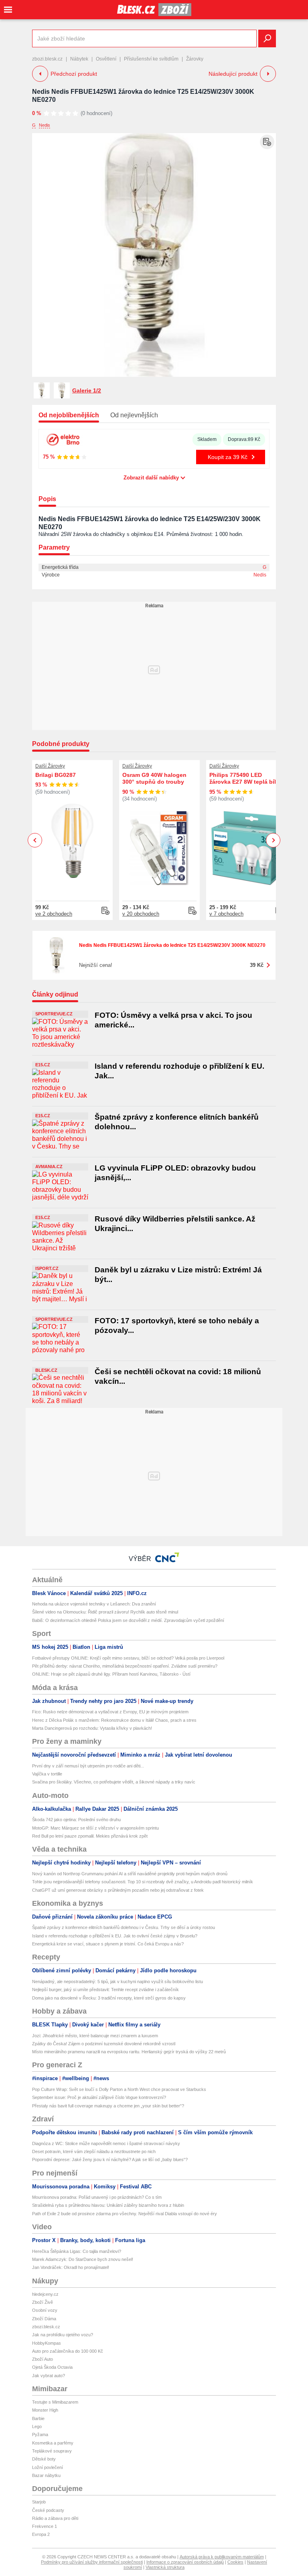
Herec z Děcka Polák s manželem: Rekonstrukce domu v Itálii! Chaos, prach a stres (114, 1720)
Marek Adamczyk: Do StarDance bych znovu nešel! (83, 2259)
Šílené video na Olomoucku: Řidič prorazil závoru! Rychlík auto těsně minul (105, 1612)
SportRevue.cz (54, 1014)
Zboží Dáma (44, 2319)
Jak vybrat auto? (49, 2376)
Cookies (235, 2562)
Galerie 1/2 (87, 390)
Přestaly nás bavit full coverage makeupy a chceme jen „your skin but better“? (108, 2106)
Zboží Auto (43, 2359)
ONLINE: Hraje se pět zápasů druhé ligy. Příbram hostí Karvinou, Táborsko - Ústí (111, 1674)
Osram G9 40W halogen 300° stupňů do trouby (154, 778)
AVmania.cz (49, 1167)
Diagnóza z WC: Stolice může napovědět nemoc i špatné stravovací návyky (106, 2143)
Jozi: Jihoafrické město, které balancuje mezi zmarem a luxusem (95, 2036)
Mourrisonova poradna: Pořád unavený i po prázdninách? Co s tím (97, 2197)
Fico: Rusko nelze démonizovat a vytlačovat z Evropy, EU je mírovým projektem (110, 1712)
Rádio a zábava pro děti (55, 2518)
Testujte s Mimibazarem (55, 2402)
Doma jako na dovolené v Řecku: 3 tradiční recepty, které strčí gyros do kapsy (109, 1998)
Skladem (207, 439)
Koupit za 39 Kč (228, 457)
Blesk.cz (46, 1370)
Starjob (39, 2502)
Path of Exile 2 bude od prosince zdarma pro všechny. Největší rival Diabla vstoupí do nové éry (125, 2214)
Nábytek (79, 59)
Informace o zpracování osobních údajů (185, 2562)
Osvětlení (106, 59)
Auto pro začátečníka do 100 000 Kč (68, 2351)
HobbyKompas (47, 2343)
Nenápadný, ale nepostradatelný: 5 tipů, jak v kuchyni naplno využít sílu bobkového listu (118, 1982)
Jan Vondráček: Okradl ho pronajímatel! (71, 2267)
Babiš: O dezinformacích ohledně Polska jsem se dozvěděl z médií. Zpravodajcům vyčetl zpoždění (128, 1620)
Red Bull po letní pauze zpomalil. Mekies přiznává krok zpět (90, 1836)
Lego (37, 2426)
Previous (35, 840)
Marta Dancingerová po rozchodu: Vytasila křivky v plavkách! (92, 1728)
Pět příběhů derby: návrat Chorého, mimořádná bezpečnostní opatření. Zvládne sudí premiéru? (125, 1666)
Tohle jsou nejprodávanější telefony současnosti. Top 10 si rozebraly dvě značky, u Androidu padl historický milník (143, 1882)
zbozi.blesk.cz (47, 59)
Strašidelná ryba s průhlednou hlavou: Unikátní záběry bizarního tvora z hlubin (108, 2205)
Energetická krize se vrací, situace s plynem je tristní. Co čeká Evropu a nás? (108, 1944)
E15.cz (43, 1065)
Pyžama (40, 2434)
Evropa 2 (41, 2534)
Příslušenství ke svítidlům (151, 59)
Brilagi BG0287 (56, 775)
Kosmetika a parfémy (53, 2443)
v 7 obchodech (226, 914)
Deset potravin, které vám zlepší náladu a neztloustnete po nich (94, 2151)
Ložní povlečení (48, 2467)
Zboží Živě (43, 2302)
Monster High (45, 2410)
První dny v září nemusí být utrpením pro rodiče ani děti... (88, 1766)
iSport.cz (47, 1268)
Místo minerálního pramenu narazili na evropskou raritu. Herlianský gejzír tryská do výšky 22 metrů (129, 2052)
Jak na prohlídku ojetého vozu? (63, 2335)
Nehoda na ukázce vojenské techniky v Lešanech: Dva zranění (94, 1604)
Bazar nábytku (46, 2475)
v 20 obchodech (141, 914)
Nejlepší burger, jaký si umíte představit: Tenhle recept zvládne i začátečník (105, 1990)
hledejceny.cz (45, 2294)
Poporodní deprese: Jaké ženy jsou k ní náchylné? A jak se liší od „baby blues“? (110, 2159)
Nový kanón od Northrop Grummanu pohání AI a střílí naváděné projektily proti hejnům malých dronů (130, 1874)
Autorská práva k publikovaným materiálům (222, 2557)
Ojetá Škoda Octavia (52, 2367)
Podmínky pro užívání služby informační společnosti (92, 2562)
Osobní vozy (45, 2310)
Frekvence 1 (45, 2526)
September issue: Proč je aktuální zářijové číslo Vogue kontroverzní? (99, 2097)
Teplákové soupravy (52, 2451)
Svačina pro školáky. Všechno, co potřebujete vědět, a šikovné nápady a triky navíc (114, 1782)
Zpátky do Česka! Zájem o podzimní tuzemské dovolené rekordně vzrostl (104, 2044)
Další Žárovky (50, 766)
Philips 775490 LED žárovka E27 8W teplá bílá (244, 778)
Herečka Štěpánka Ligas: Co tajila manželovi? (77, 2251)
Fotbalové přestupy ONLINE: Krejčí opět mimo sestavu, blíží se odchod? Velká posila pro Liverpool (128, 1658)
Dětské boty (44, 2459)
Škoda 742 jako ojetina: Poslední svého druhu (76, 1820)
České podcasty (48, 2510)
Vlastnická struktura (165, 2567)
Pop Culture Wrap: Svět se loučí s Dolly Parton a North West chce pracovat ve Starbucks (119, 2089)
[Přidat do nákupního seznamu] (267, 142)
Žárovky (195, 59)
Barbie (38, 2418)
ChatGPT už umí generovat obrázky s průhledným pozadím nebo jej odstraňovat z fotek (118, 1890)
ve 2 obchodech (54, 914)
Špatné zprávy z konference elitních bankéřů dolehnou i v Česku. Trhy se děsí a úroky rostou (124, 1927)
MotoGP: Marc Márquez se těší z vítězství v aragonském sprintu (95, 1828)
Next (273, 840)
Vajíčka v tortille (47, 1774)
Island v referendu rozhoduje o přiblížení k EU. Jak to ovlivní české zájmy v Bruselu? (115, 1936)
